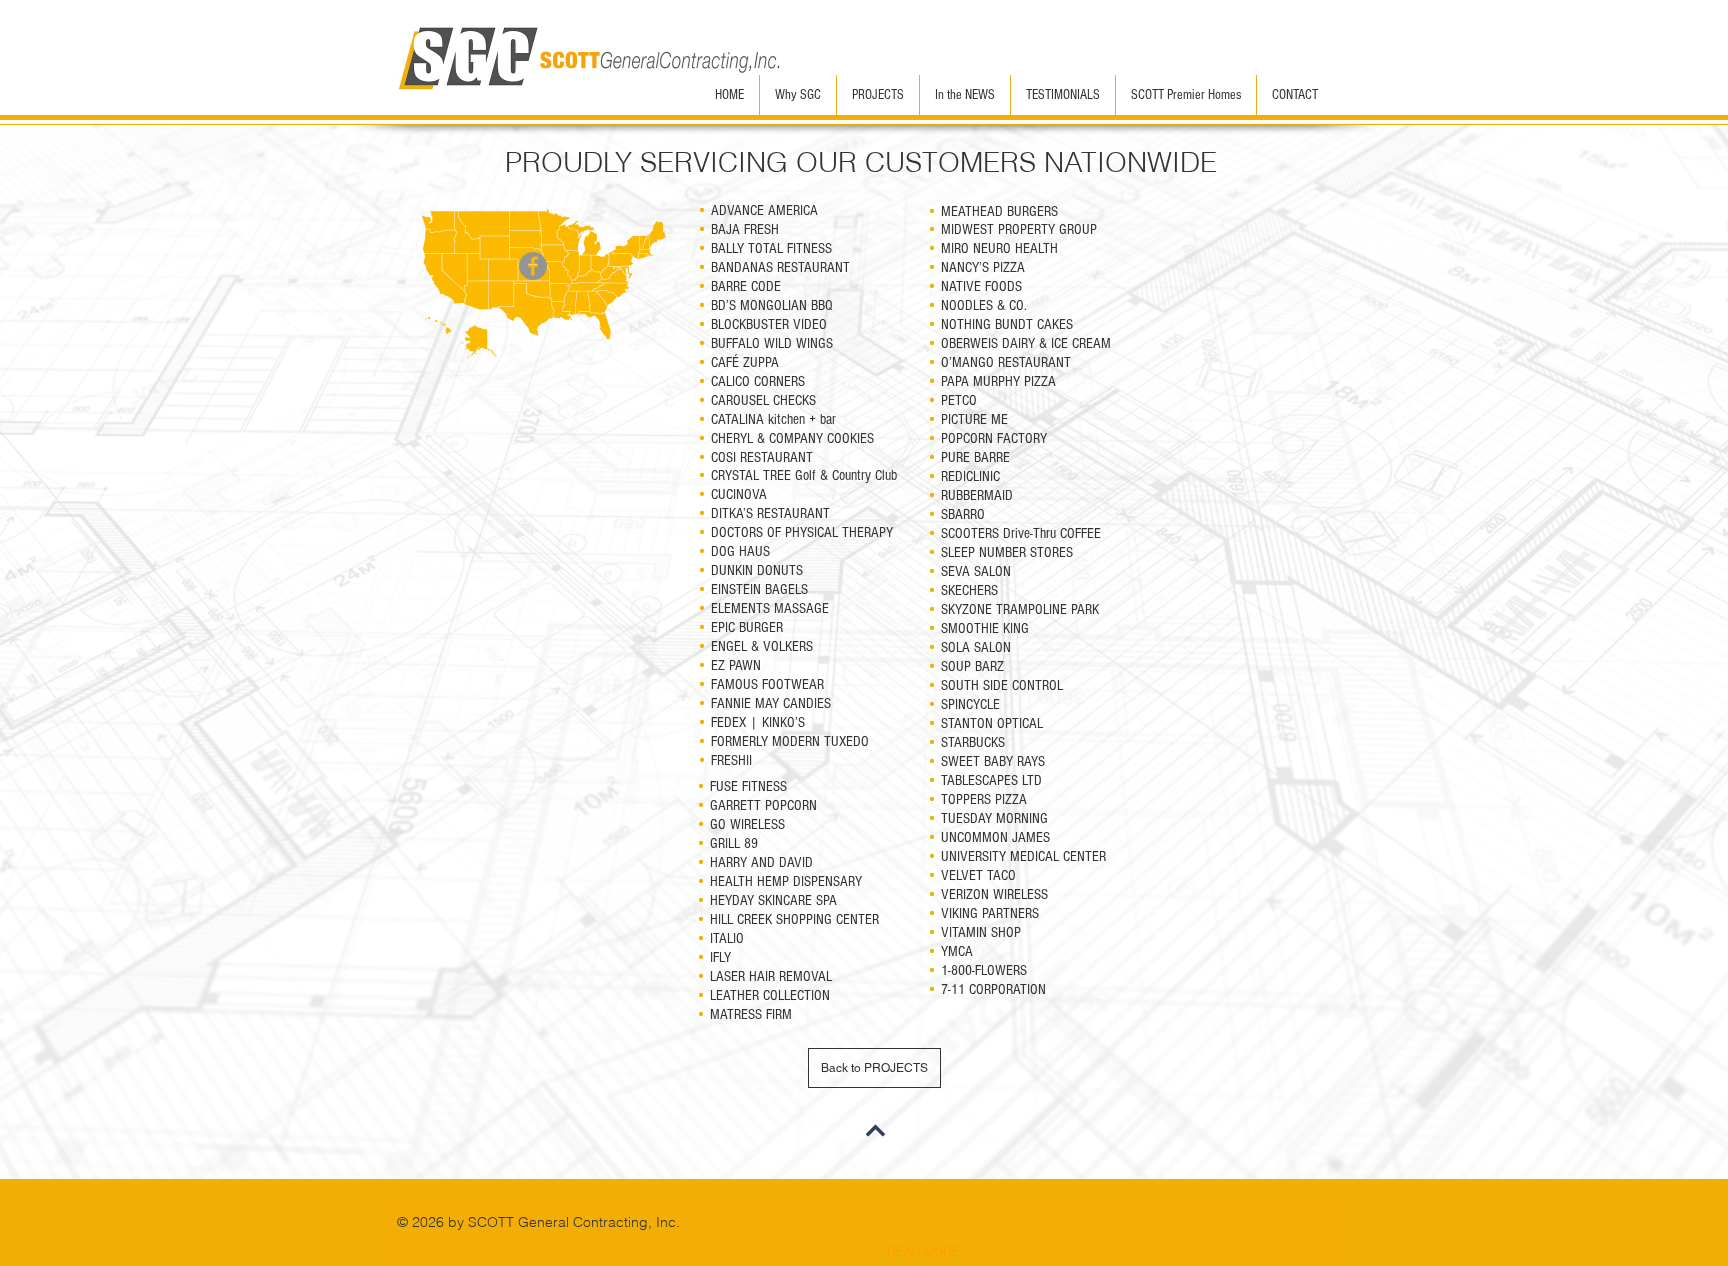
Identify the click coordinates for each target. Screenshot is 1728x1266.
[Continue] (875, 1131)
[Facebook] (533, 266)
